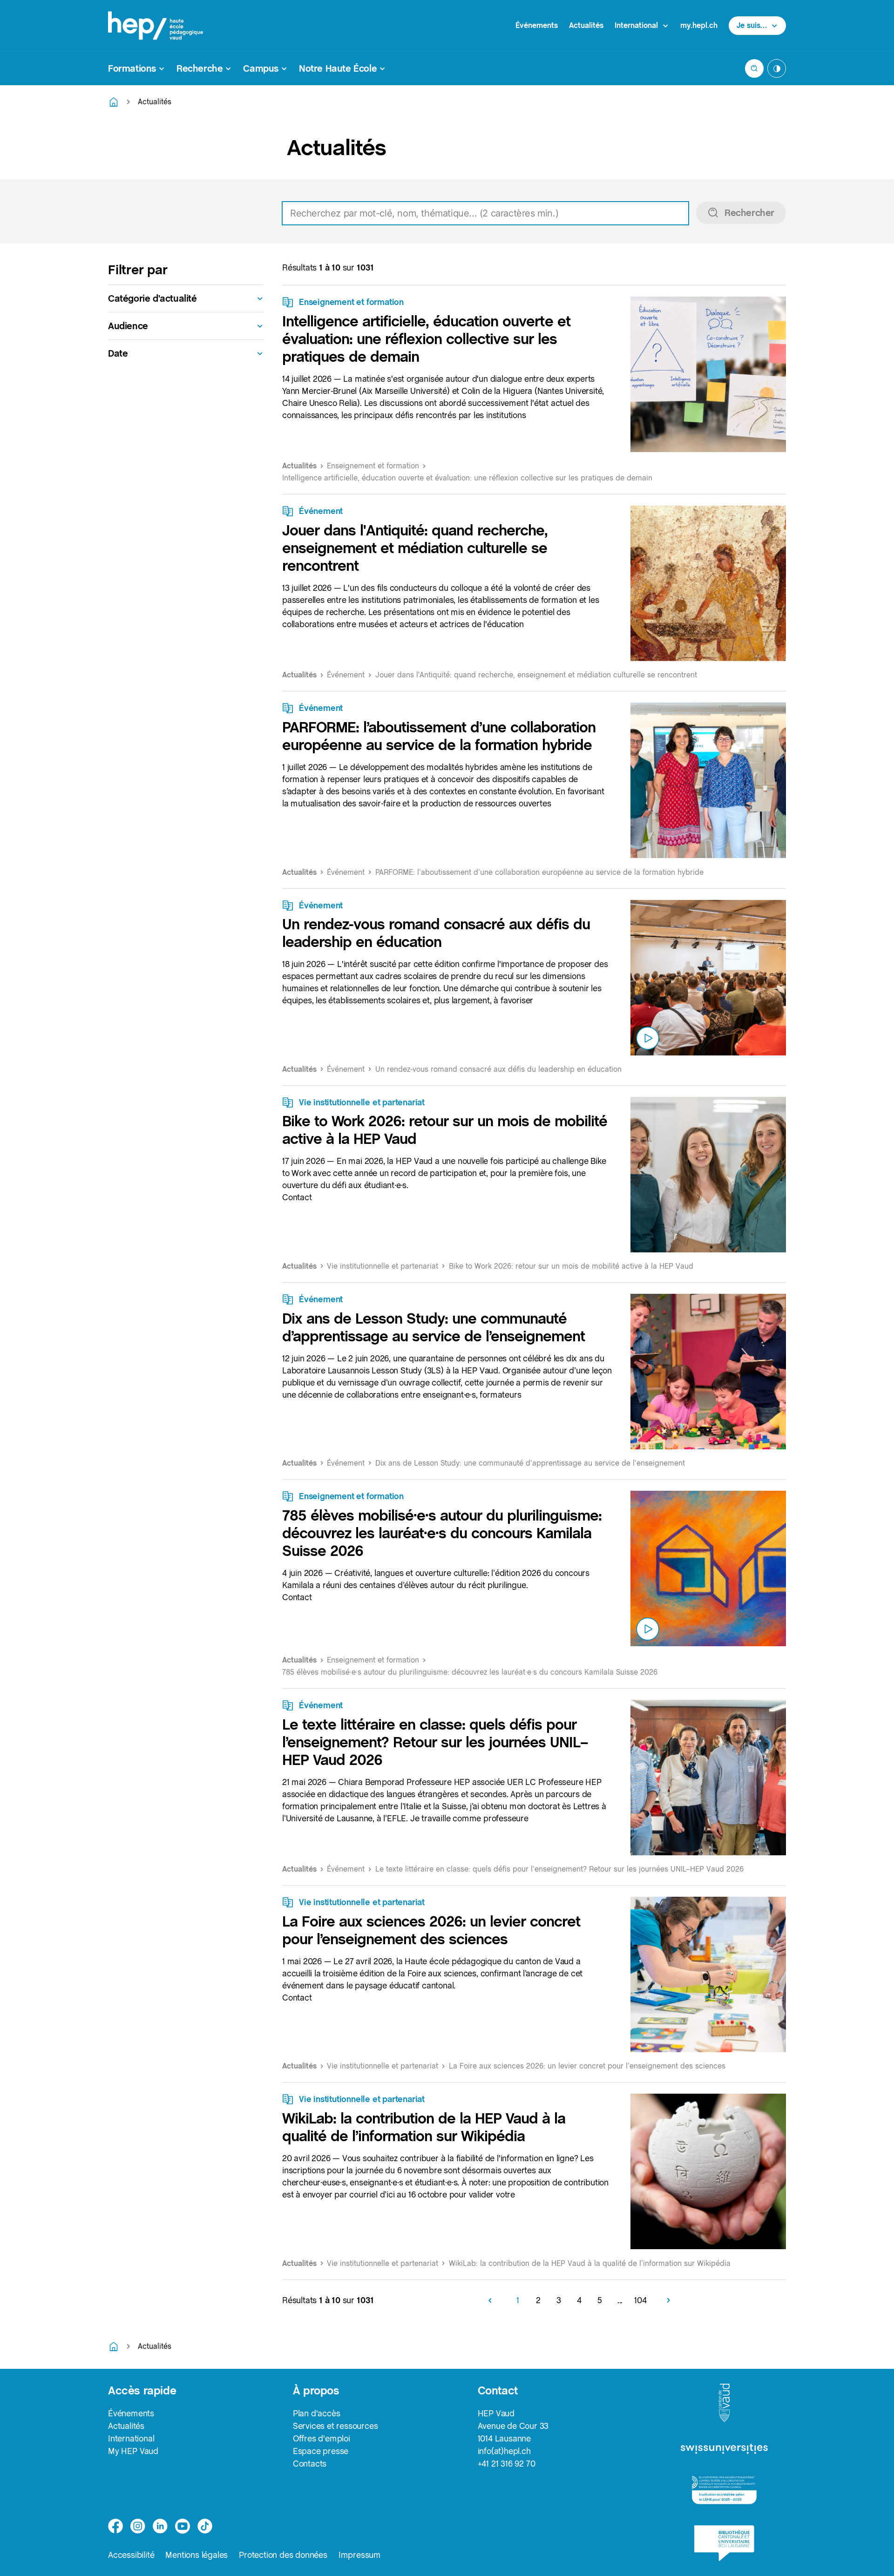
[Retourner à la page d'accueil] (114, 102)
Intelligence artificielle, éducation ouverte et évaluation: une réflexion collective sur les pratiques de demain (426, 339)
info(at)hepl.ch (504, 2451)
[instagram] (138, 2526)
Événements (537, 25)
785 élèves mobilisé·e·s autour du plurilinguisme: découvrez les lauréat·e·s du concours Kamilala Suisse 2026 (442, 1533)
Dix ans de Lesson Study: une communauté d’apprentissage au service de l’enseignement (433, 1327)
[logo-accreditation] (724, 2490)
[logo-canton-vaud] (724, 2403)
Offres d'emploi (322, 2438)
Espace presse (321, 2451)
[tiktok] (205, 2526)
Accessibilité (131, 2555)
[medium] (183, 2526)
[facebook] (115, 2526)
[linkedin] (160, 2526)
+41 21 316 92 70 (507, 2464)
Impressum (360, 2555)
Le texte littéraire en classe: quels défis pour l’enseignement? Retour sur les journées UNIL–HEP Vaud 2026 (435, 1742)
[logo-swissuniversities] (724, 2449)
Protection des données (283, 2555)
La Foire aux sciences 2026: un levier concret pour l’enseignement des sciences (431, 1930)
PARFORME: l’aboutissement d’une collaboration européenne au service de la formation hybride (439, 736)
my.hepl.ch (699, 25)
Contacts (310, 2464)
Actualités (586, 25)
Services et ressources (335, 2426)
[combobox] (534, 213)
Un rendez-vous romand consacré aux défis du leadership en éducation (436, 933)
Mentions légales (196, 2555)
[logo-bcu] (724, 2543)
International (131, 2438)
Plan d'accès (317, 2413)
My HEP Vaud (133, 2451)
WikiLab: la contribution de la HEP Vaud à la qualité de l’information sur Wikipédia (424, 2127)
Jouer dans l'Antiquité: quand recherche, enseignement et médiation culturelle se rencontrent (415, 548)
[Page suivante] (665, 2300)
